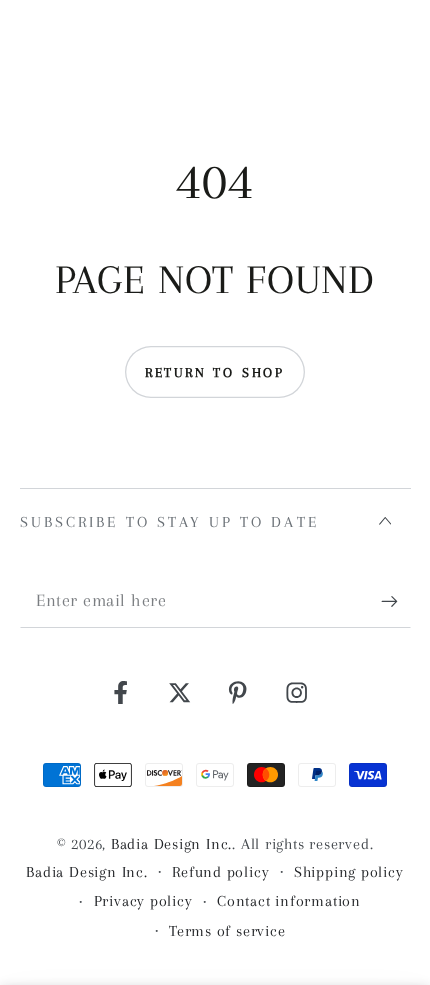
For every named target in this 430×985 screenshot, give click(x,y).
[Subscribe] (396, 601)
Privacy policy (143, 901)
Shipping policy (349, 872)
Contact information (289, 901)
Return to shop (215, 372)
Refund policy (220, 872)
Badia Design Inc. (171, 844)
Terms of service (227, 931)
